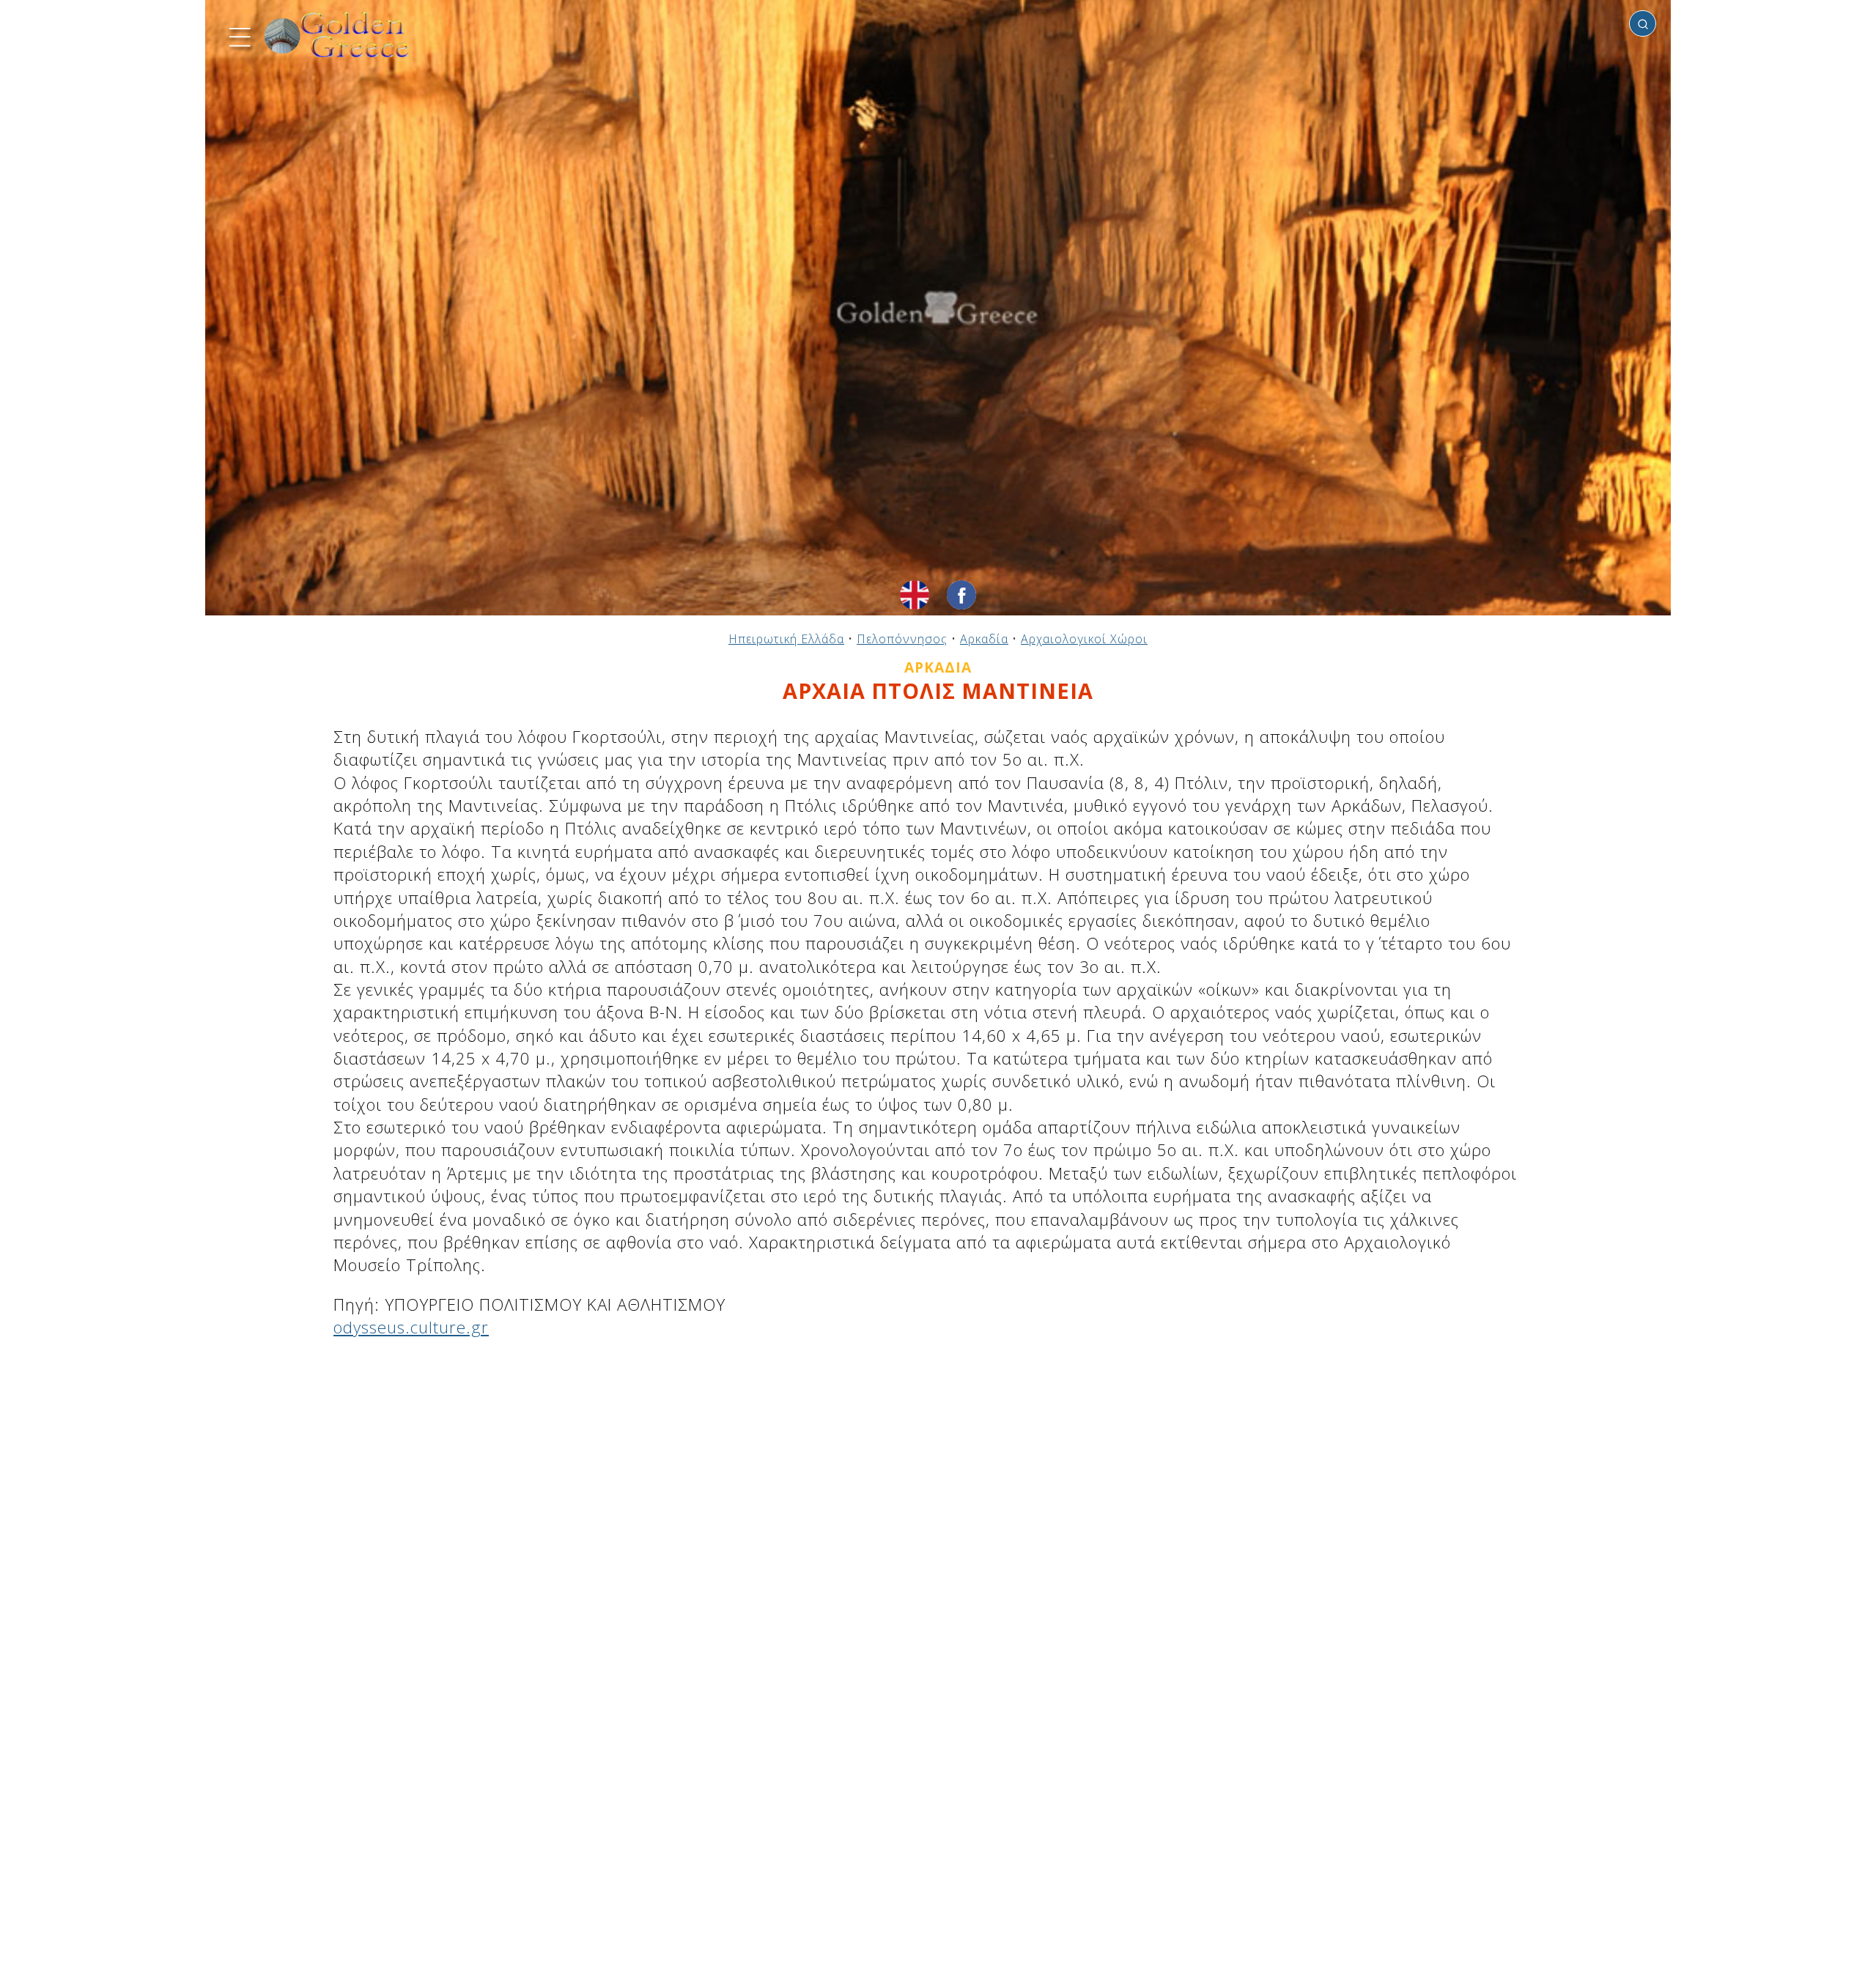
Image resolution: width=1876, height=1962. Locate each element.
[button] (238, 35)
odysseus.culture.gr (411, 1327)
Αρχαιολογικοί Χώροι (1084, 639)
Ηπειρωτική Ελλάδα (786, 639)
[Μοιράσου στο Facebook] (961, 595)
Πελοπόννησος (902, 639)
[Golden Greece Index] (337, 35)
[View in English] (915, 595)
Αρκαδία (984, 639)
